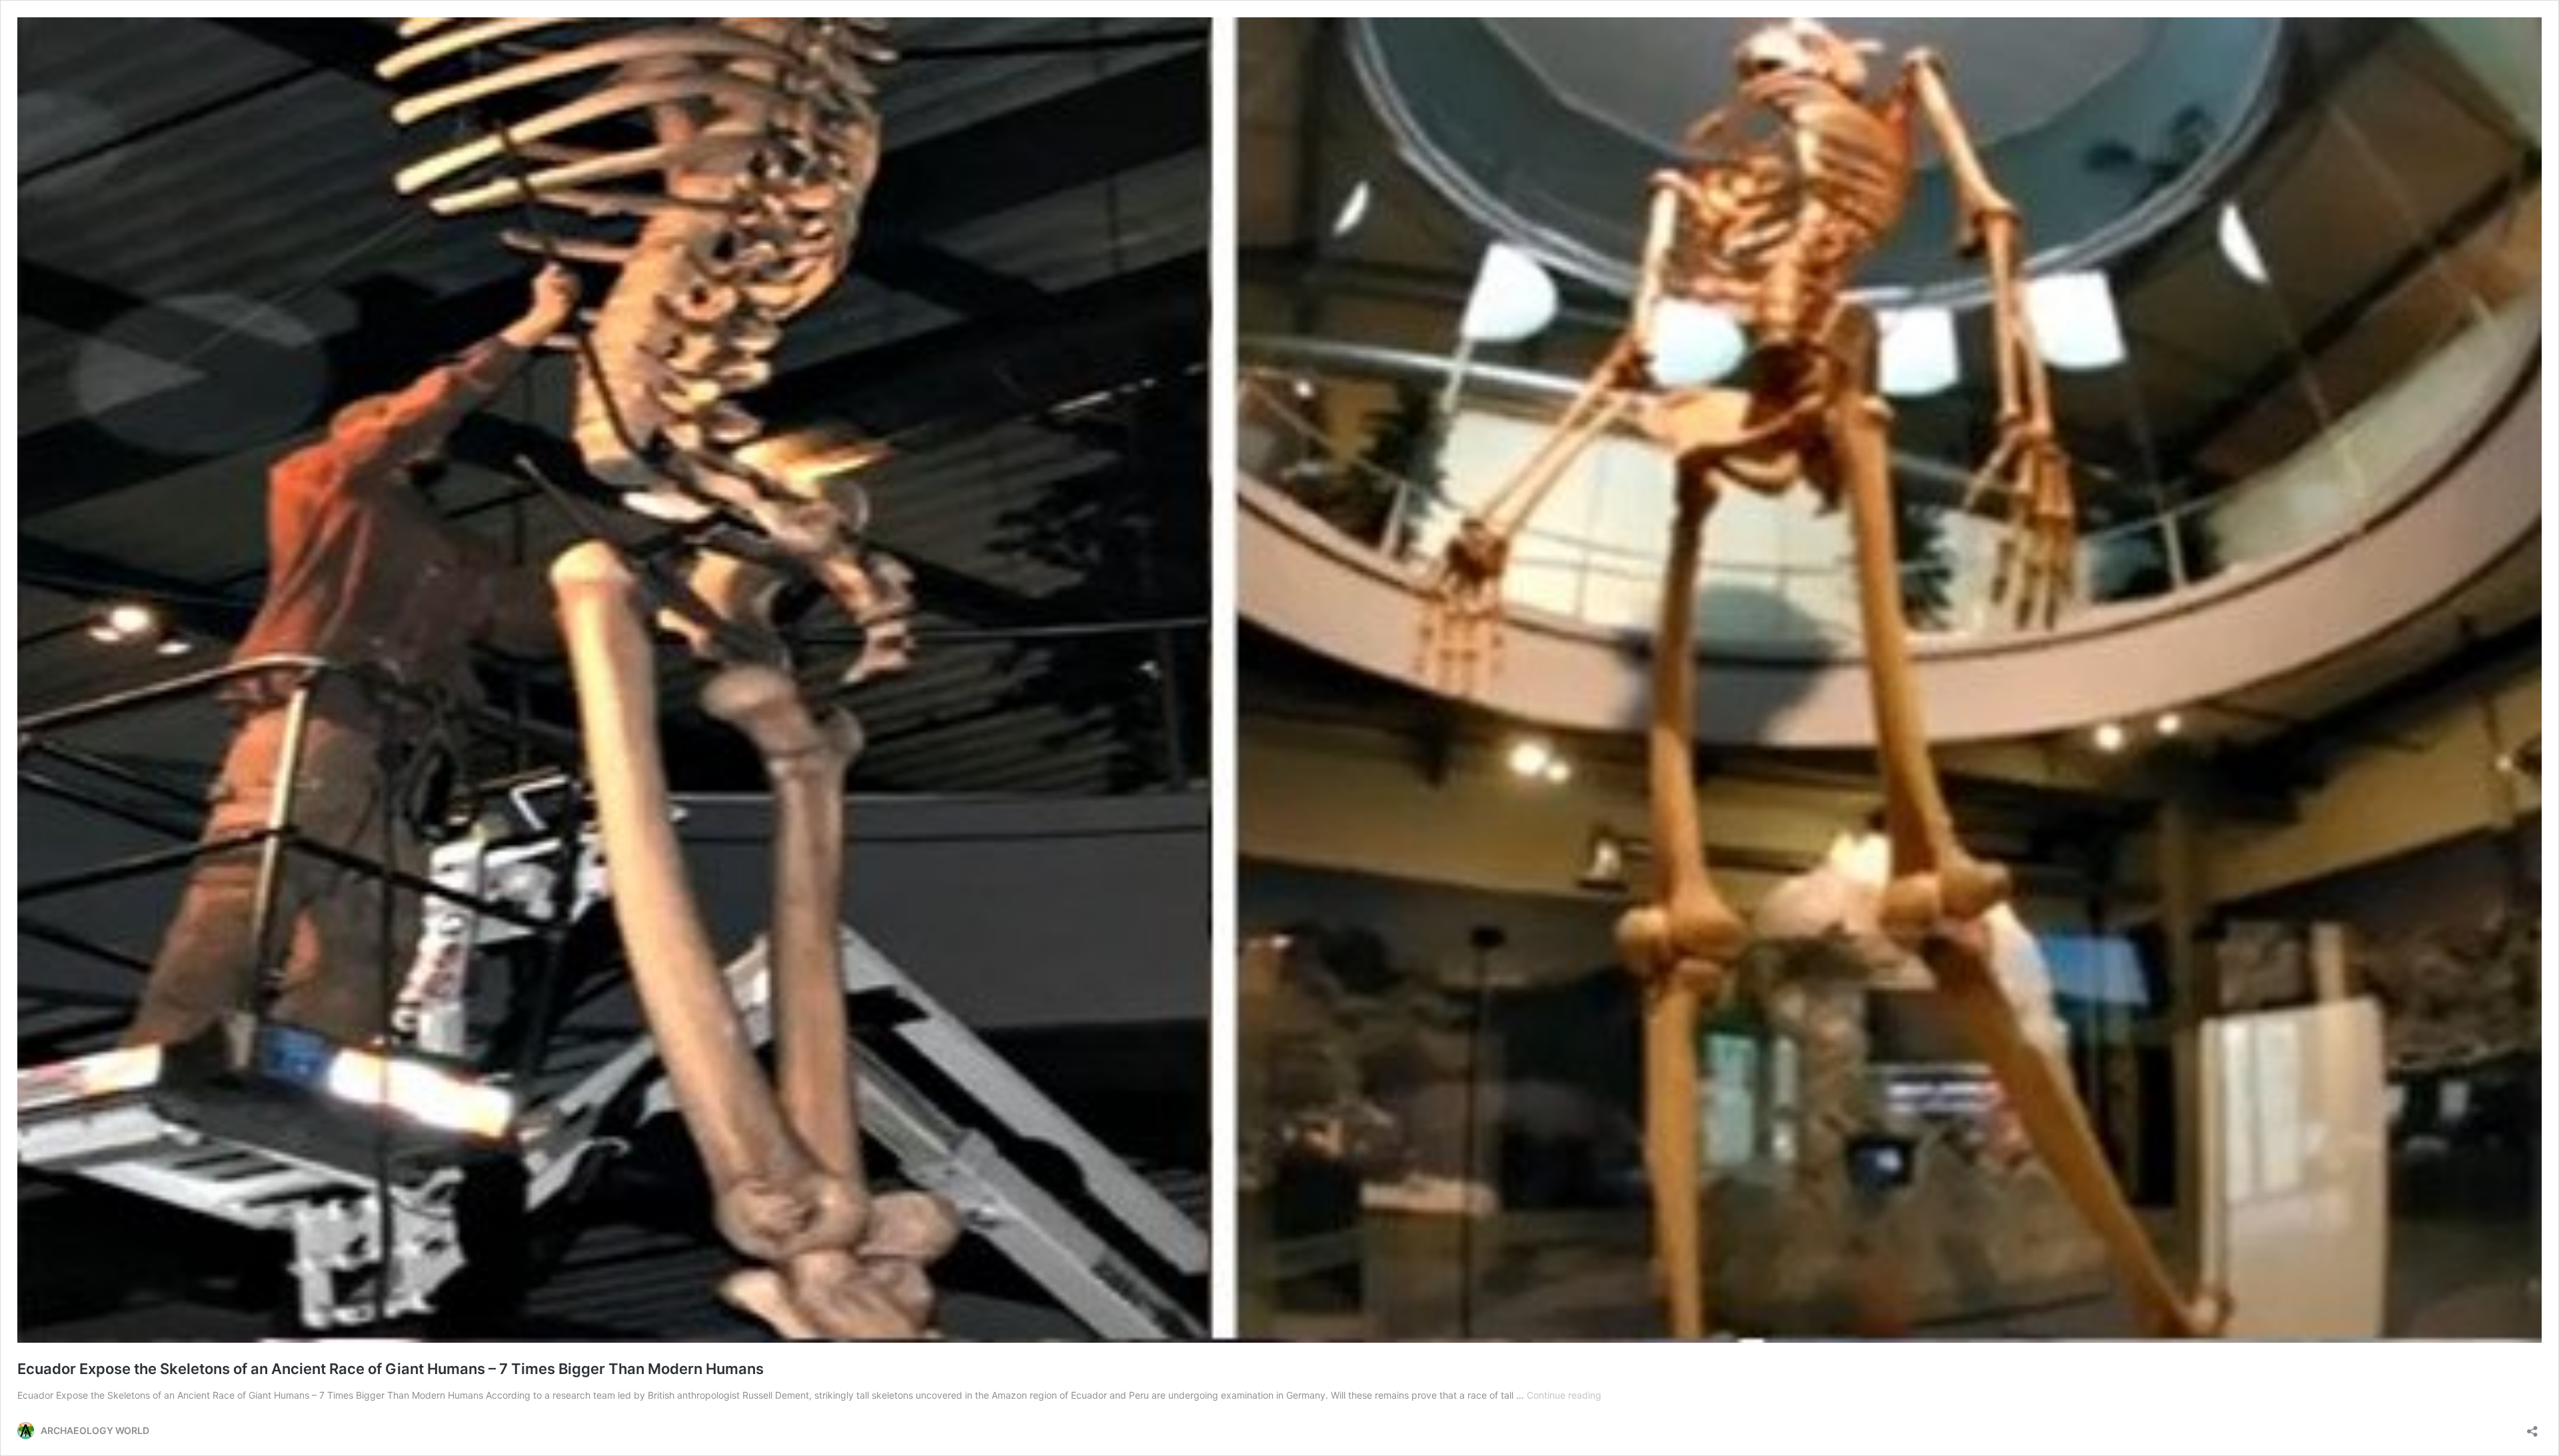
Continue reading (1564, 1395)
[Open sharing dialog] (2532, 1427)
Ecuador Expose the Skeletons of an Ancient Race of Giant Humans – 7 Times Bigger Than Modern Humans (391, 1369)
